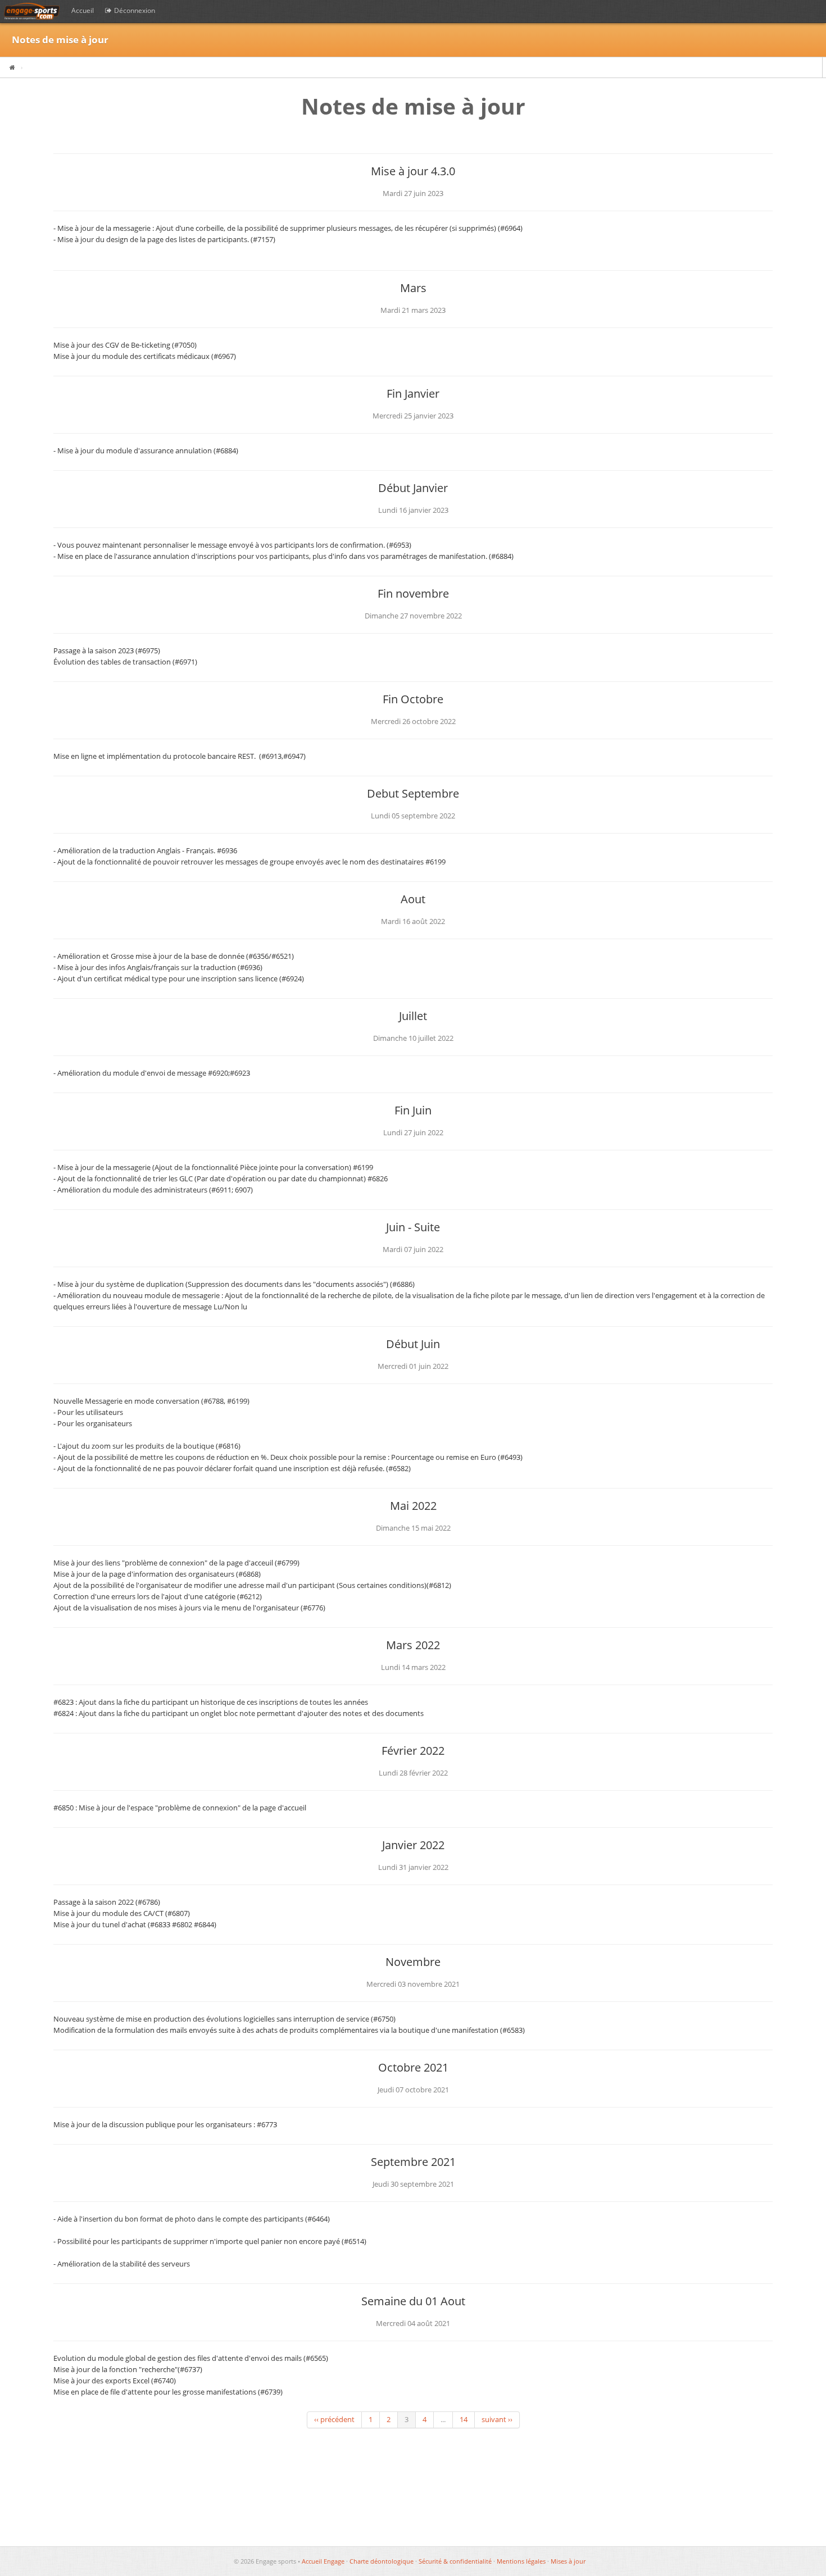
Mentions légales (521, 2561)
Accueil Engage (323, 2561)
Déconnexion (134, 10)
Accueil (83, 10)
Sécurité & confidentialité (455, 2561)
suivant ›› (497, 2420)
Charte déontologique (382, 2561)
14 (464, 2420)
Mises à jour (568, 2561)
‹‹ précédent (334, 2420)
